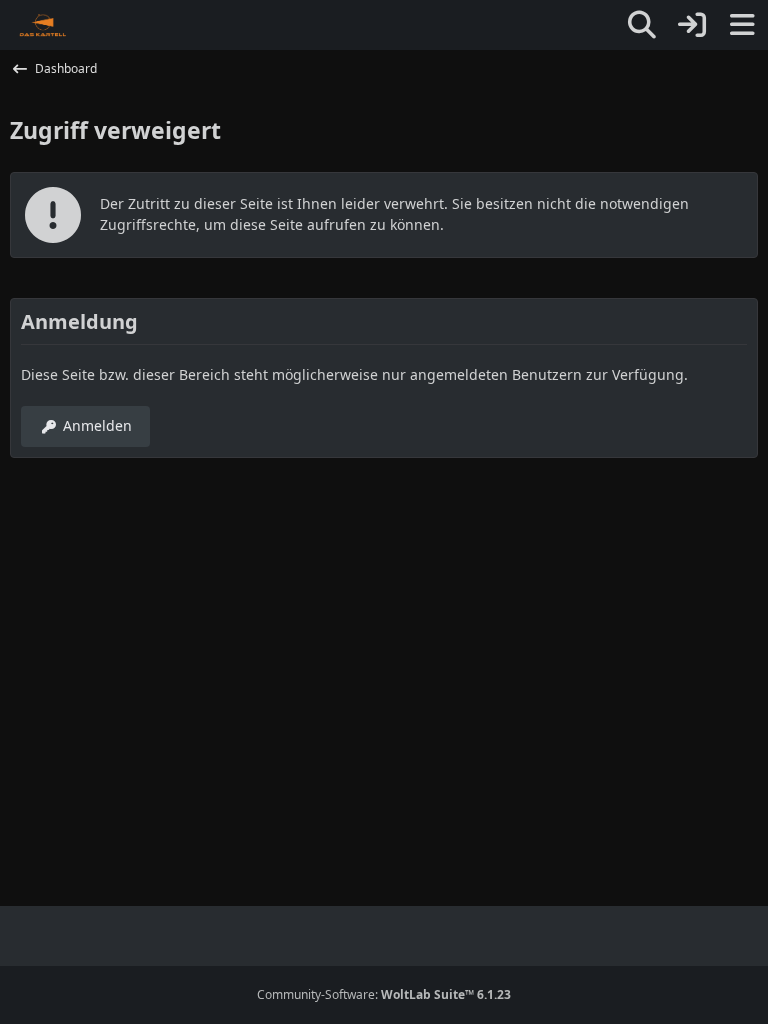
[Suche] (642, 25)
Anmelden (97, 425)
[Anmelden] (692, 25)
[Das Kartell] (43, 25)
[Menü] (742, 25)
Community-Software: (384, 994)
